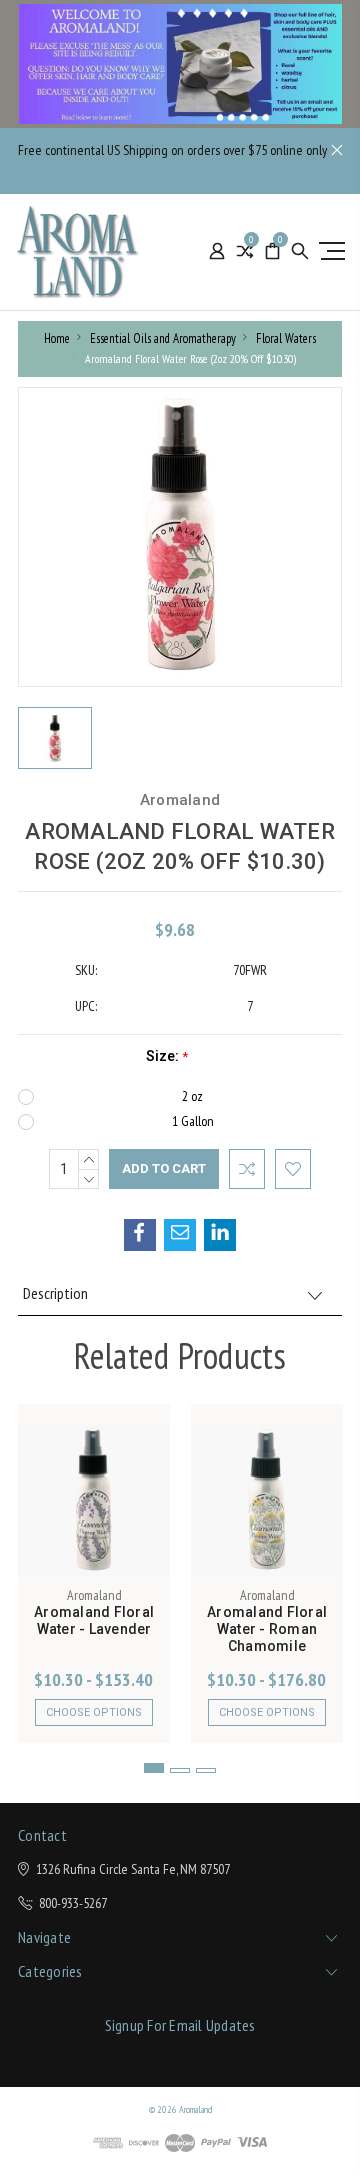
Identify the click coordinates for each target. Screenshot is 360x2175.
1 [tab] (154, 1768)
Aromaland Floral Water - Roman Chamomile (267, 1629)
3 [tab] (206, 1770)
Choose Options (94, 1712)
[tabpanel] (94, 1573)
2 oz (192, 1096)
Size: (167, 1056)
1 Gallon (193, 1121)
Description (55, 1293)
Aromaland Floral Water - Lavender (94, 1620)
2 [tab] (180, 1770)
